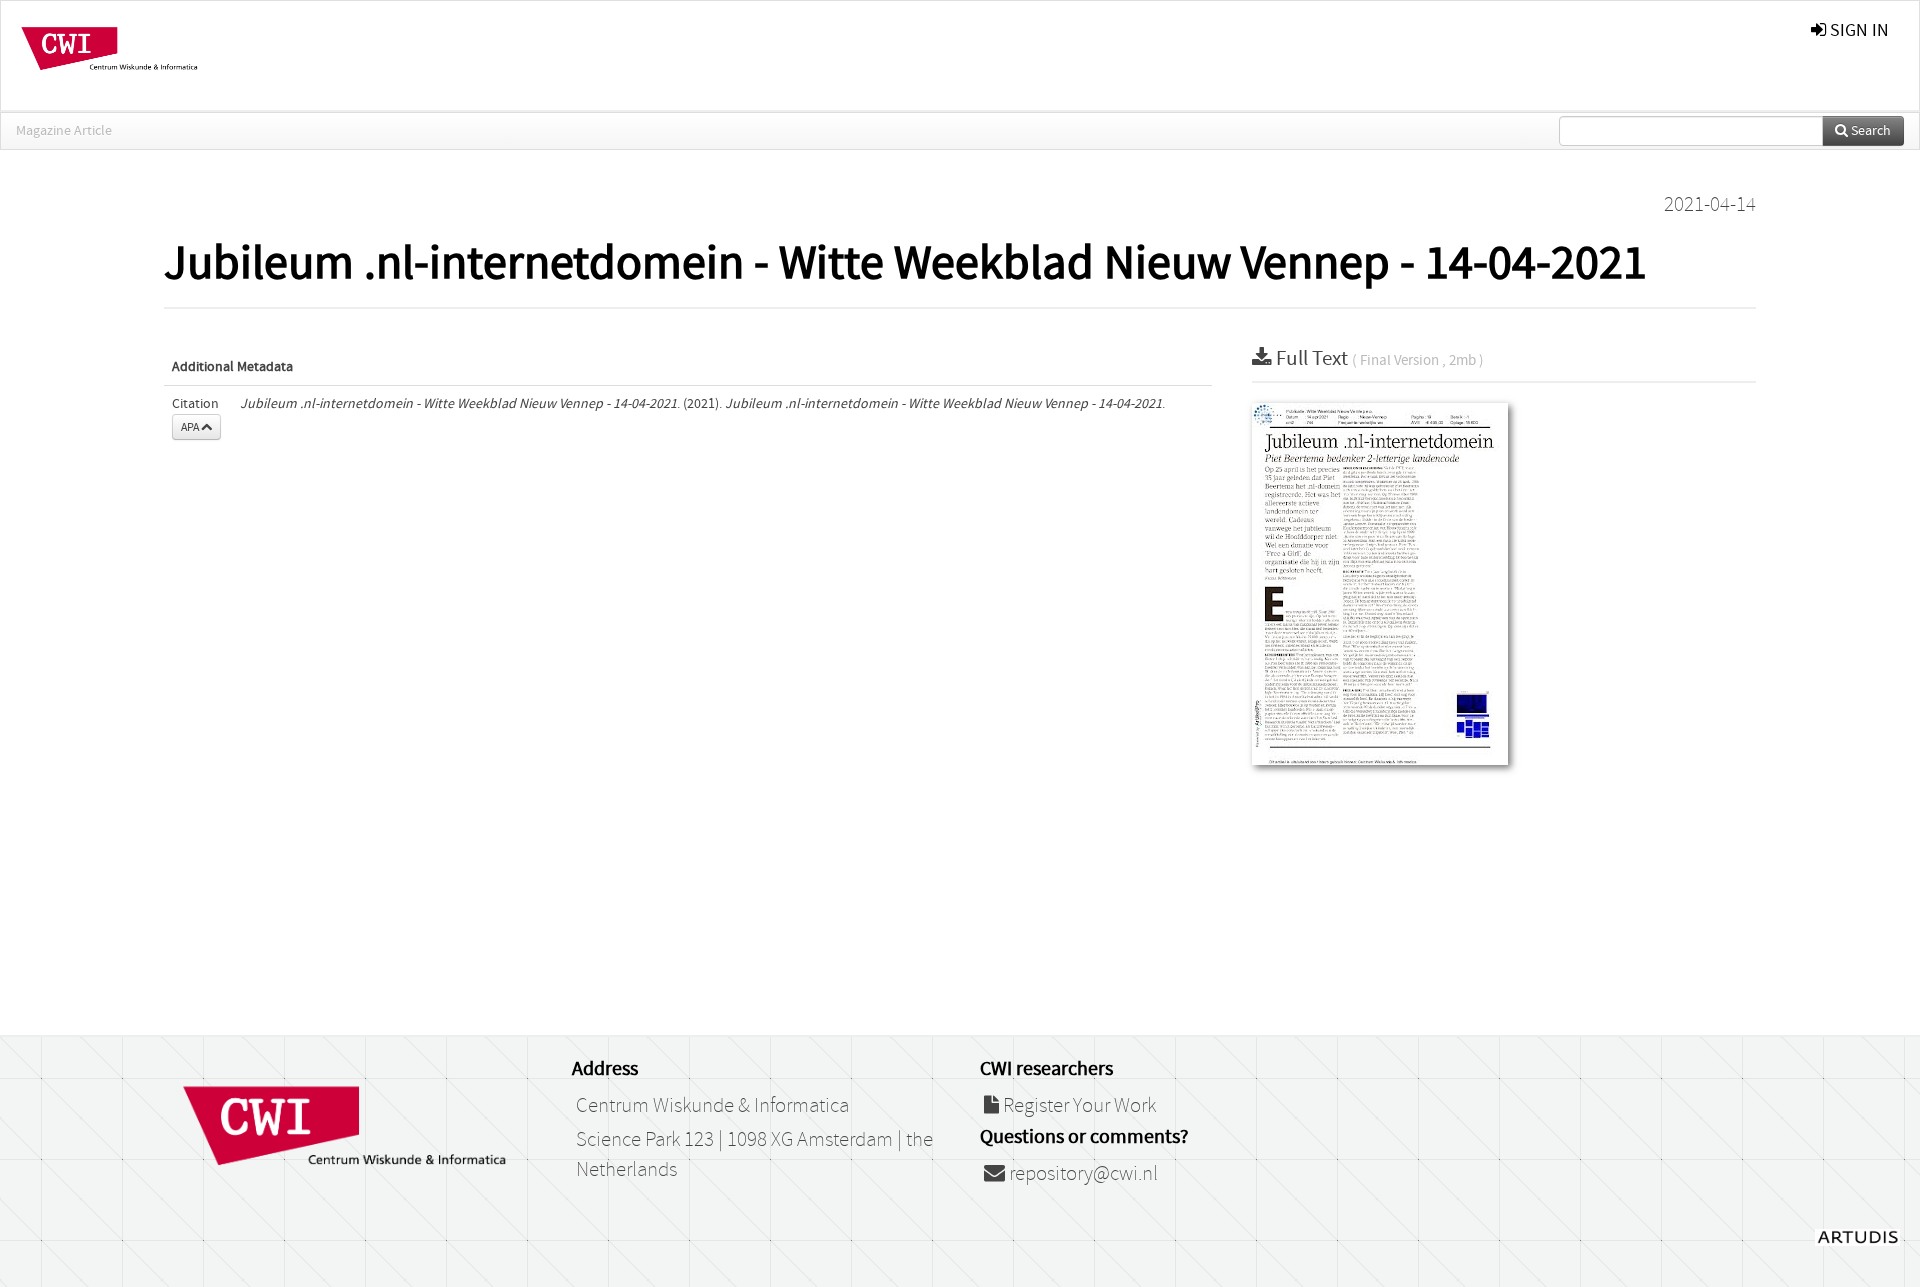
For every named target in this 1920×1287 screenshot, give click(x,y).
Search (1869, 131)
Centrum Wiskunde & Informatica (712, 1106)
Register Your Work (1077, 1106)
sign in (1857, 30)
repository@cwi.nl (1081, 1174)
